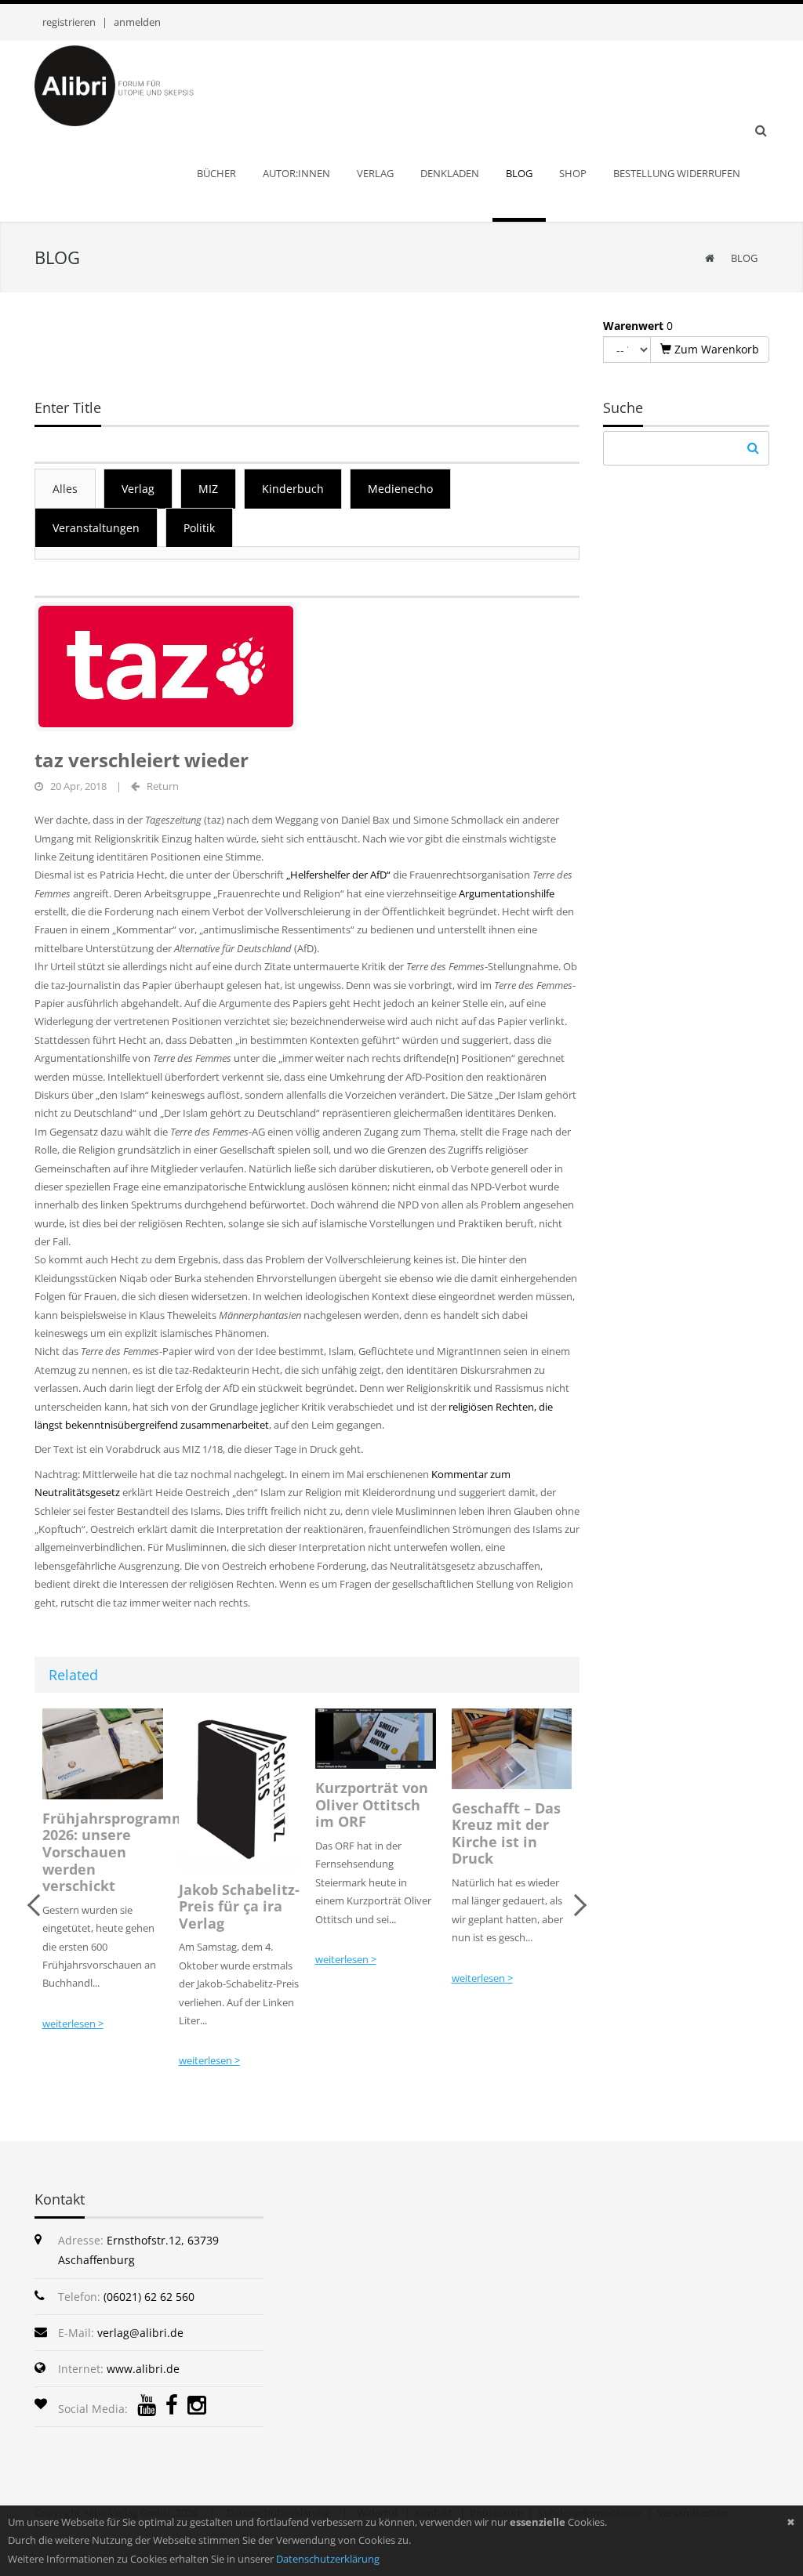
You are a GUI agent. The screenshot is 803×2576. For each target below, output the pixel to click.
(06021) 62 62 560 (149, 2297)
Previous (38, 1905)
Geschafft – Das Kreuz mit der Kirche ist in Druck (370, 1833)
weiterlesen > (73, 2060)
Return (163, 786)
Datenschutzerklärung (328, 2559)
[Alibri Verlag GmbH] (135, 85)
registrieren (69, 22)
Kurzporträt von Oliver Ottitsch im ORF (235, 1804)
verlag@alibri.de (140, 2333)
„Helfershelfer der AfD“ (338, 875)
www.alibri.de (143, 2369)
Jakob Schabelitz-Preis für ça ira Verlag (103, 1906)
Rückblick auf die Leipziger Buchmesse (500, 1835)
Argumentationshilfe (507, 893)
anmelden (137, 22)
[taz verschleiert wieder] (166, 665)
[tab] (65, 488)
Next (576, 1905)
